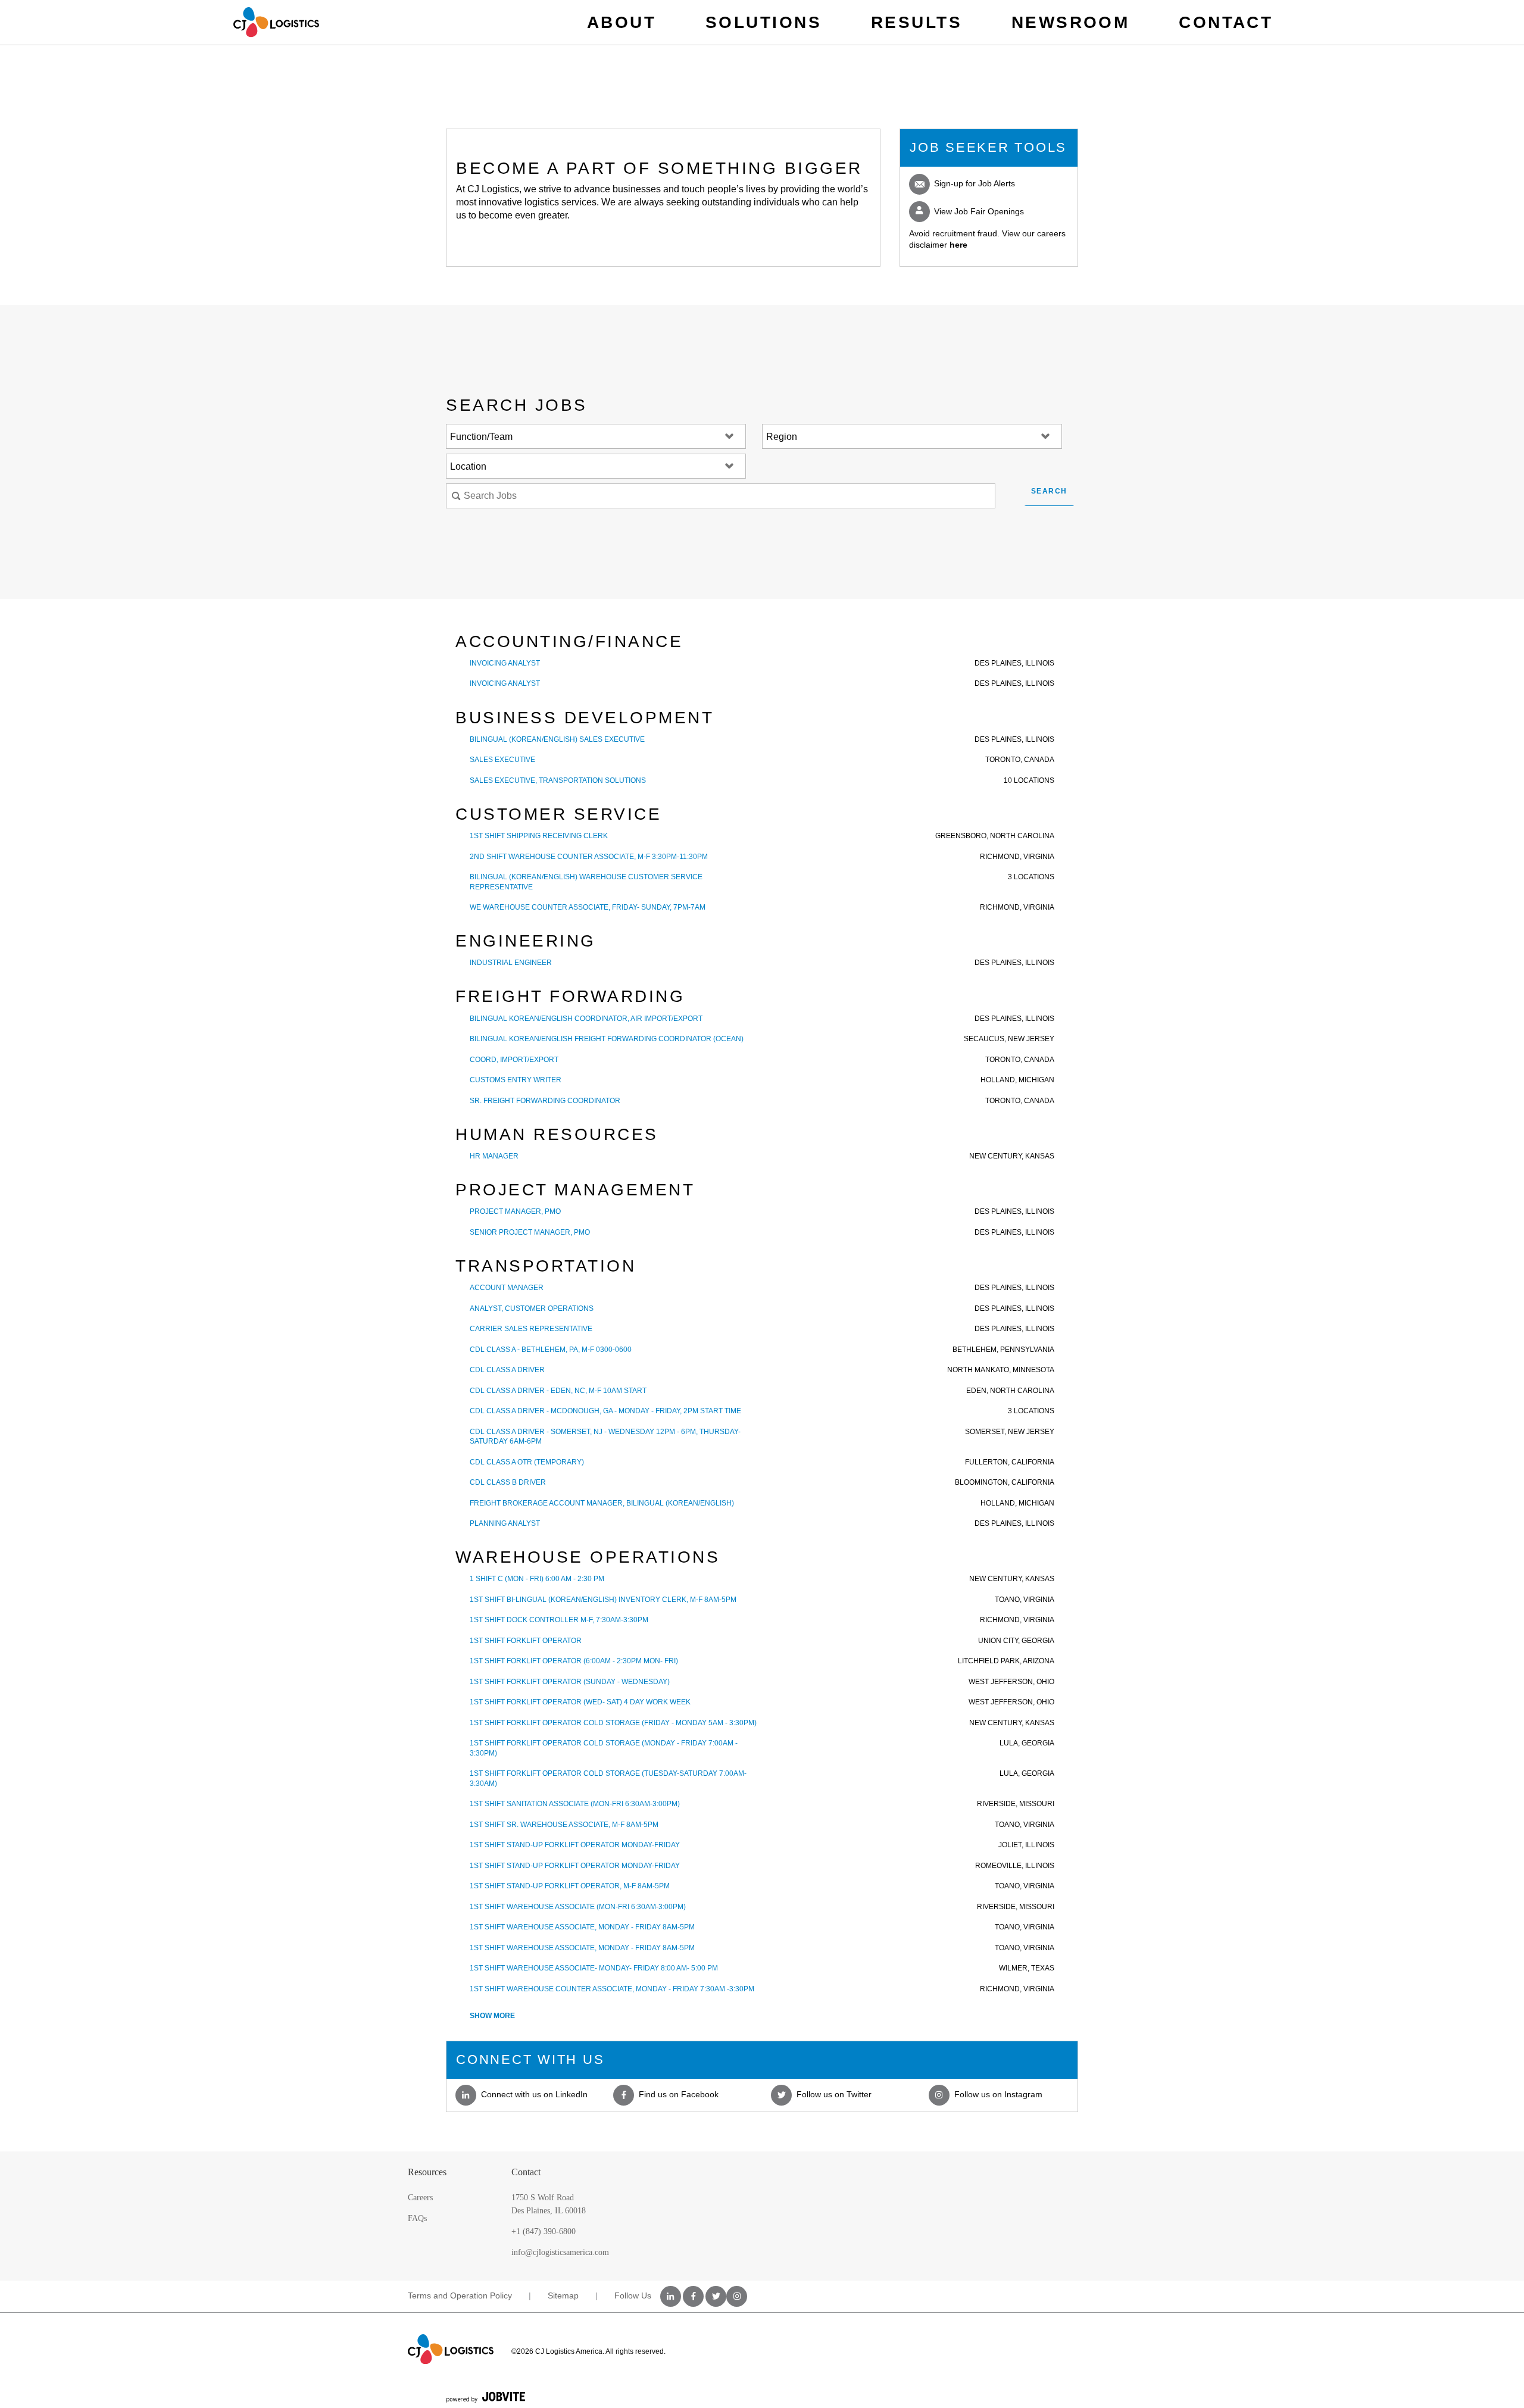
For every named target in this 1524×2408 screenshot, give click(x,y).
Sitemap (563, 2295)
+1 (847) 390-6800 (544, 2231)
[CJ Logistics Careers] (276, 22)
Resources (427, 2172)
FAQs (417, 2218)
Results (916, 22)
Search (1049, 491)
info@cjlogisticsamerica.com (560, 2252)
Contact (1226, 22)
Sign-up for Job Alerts (973, 183)
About (622, 22)
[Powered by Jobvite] (486, 2397)
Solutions (763, 22)
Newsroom (1071, 22)
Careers (420, 2198)
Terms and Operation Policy (460, 2295)
